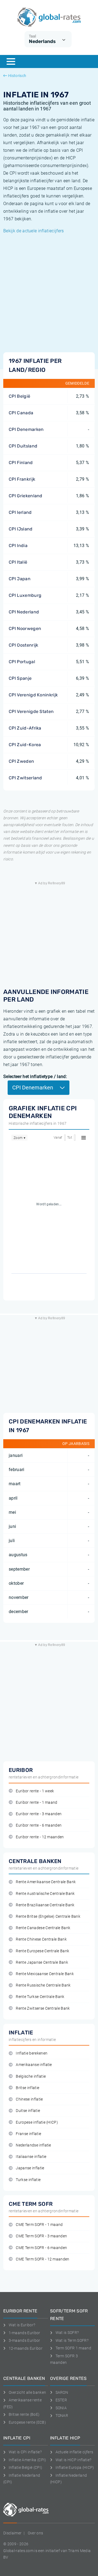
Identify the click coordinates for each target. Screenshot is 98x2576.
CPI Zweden (21, 761)
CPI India (18, 546)
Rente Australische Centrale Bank (45, 1894)
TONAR (62, 2416)
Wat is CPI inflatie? (25, 2452)
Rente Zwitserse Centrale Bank (43, 2008)
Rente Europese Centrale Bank (42, 1951)
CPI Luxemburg (25, 595)
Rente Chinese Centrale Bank (41, 1939)
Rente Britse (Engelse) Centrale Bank (48, 1916)
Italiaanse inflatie (31, 2157)
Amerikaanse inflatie (34, 2065)
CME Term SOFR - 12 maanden (42, 2259)
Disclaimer (12, 2533)
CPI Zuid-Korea (25, 745)
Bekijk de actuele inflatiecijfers (34, 231)
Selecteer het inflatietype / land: (35, 1077)
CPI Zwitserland (25, 778)
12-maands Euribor (26, 2348)
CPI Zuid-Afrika (25, 728)
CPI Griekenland (26, 496)
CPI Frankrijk (22, 479)
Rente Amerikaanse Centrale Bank (46, 1882)
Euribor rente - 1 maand (36, 1803)
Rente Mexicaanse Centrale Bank (45, 1974)
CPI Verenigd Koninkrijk (33, 695)
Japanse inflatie (30, 2168)
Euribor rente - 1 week (35, 1791)
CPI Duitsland (23, 446)
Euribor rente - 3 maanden (39, 1814)
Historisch (17, 76)
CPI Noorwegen (25, 628)
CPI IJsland (21, 529)
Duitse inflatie (28, 2111)
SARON (62, 2392)
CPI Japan (20, 579)
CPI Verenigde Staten (31, 711)
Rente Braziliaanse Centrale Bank (45, 1905)
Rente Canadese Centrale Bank (43, 1928)
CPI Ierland (20, 512)
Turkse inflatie (28, 2180)
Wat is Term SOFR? (72, 2340)
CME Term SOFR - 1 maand (39, 2225)
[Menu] (11, 61)
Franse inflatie (28, 2134)
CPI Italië (18, 562)
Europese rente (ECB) (27, 2422)
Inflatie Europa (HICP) (75, 2467)
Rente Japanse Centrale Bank (42, 1962)
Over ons (36, 2533)
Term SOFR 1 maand (73, 2348)
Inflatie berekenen (32, 2053)
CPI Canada (21, 413)
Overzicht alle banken (27, 2392)
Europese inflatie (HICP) (37, 2122)
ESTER (61, 2400)
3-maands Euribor (24, 2340)
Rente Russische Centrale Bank (43, 1985)
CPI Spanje (20, 678)
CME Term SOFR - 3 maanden (41, 2236)
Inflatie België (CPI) (25, 2467)
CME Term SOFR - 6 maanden (41, 2248)
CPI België (19, 396)
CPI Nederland (24, 612)
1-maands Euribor (24, 2333)
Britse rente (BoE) (24, 2414)
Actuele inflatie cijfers (74, 2452)
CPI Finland (21, 463)
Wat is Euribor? (22, 2325)
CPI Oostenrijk (23, 645)
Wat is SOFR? (67, 2333)
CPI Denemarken (26, 429)
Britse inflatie (27, 2088)
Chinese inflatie (29, 2099)
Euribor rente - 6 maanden (39, 1825)
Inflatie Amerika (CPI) (27, 2460)
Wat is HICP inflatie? (73, 2460)
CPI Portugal (22, 662)
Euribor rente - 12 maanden (40, 1837)
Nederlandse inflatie (33, 2145)
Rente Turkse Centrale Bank (40, 1997)
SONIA (61, 2408)
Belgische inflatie (31, 2076)
